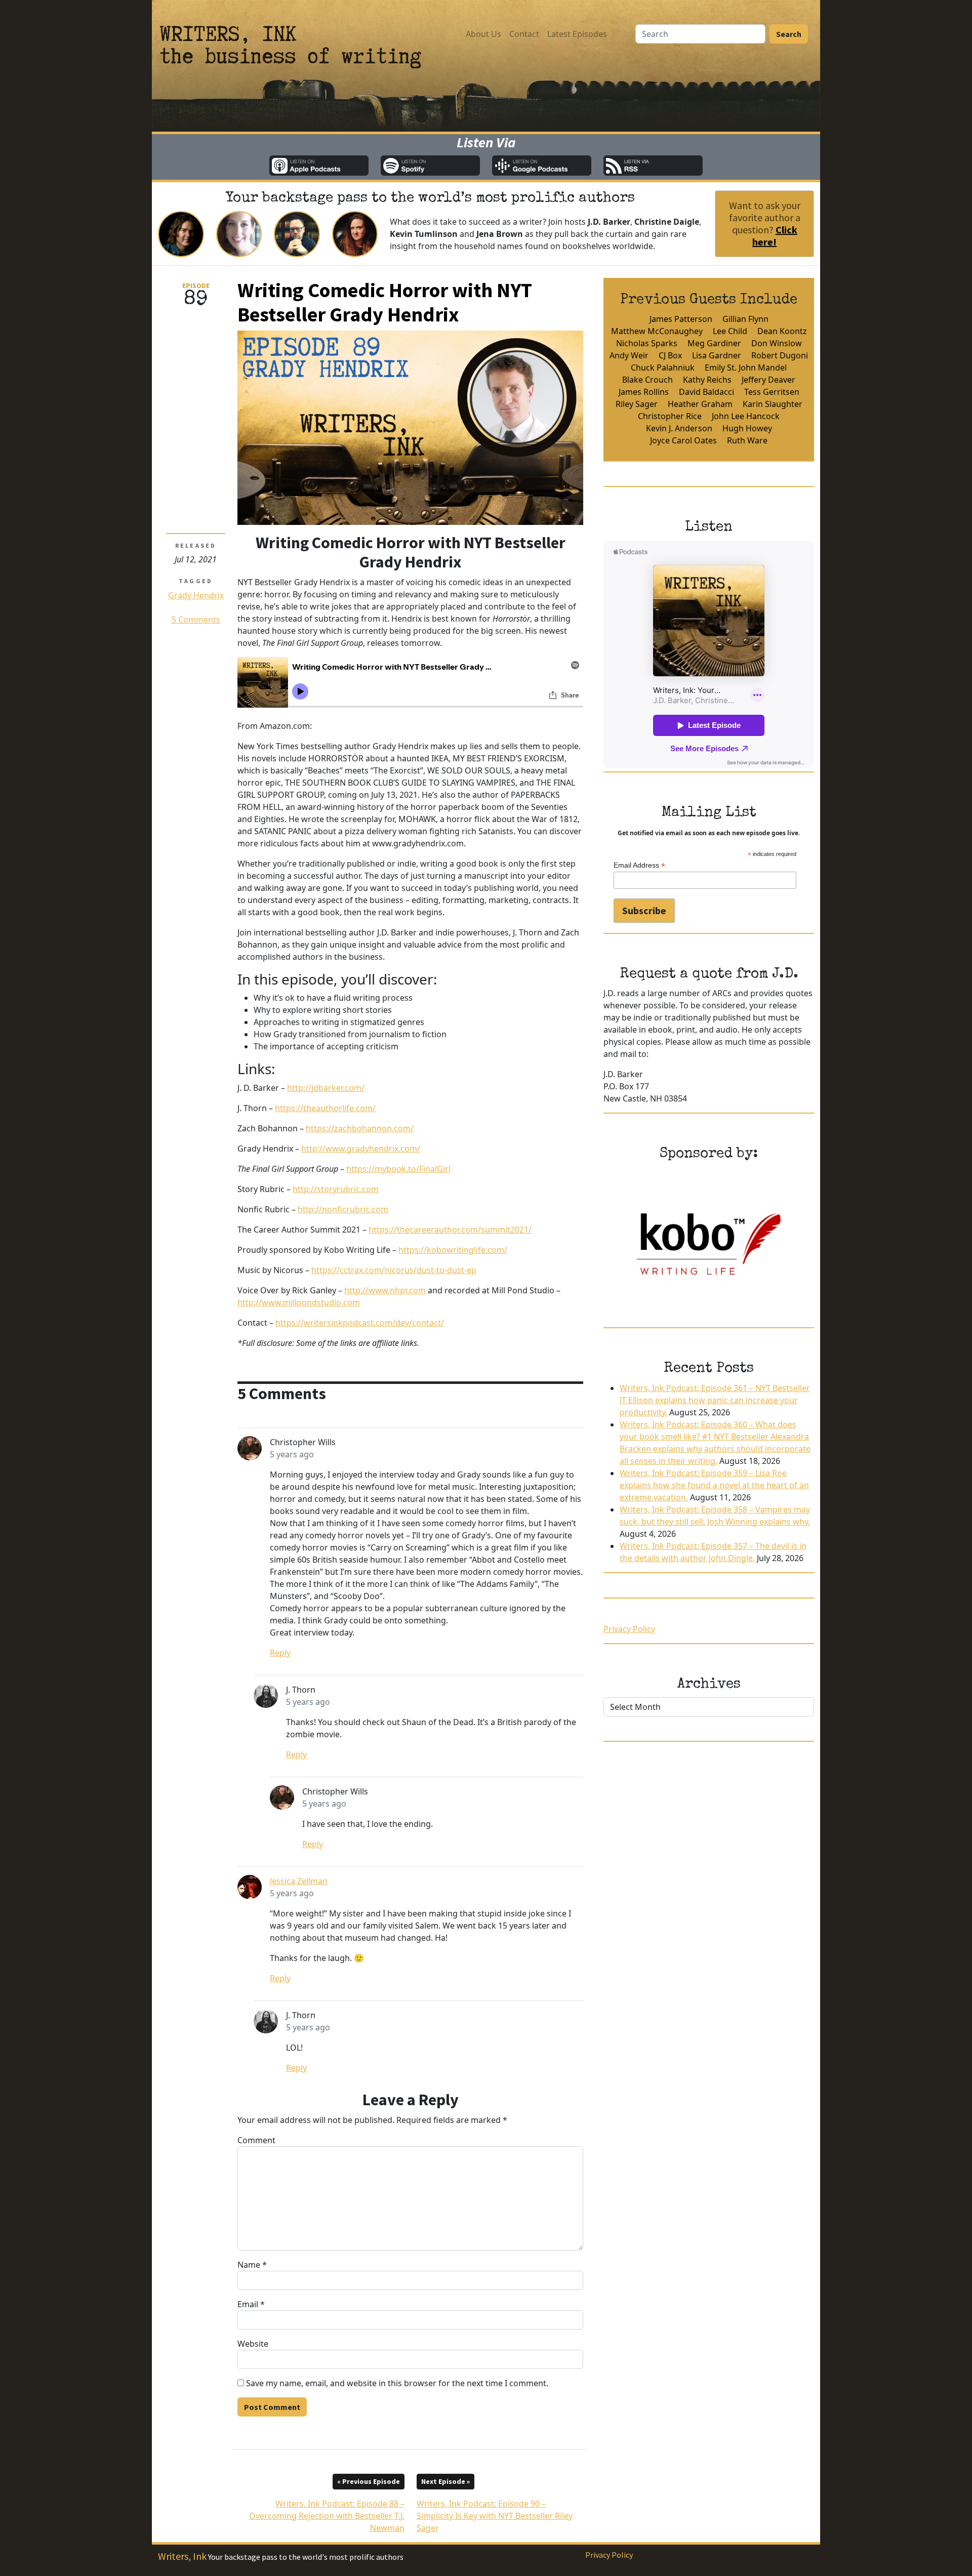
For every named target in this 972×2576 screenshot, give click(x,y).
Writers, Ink (182, 2556)
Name (252, 2265)
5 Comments (196, 620)
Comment (256, 2140)
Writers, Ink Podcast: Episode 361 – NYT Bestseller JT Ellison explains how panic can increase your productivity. (715, 1400)
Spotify (430, 166)
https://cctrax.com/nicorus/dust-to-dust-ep (394, 1270)
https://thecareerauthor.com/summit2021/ (450, 1230)
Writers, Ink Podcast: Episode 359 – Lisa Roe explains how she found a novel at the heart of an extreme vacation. (714, 1485)
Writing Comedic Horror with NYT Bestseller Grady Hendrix (385, 302)
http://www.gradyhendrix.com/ (361, 1149)
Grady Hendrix (196, 595)
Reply (280, 1653)
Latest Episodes (577, 34)
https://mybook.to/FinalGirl (398, 1169)
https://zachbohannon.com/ (360, 1128)
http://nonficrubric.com (343, 1209)
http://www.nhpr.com (385, 1290)
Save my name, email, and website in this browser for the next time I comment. (397, 2383)
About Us (483, 34)
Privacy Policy (629, 1629)
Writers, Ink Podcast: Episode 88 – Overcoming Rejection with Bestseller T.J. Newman (327, 2506)
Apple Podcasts (319, 166)
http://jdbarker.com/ (326, 1088)
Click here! (775, 236)
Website (253, 2344)
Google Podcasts (542, 166)
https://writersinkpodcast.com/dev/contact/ (360, 1323)
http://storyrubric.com (336, 1189)
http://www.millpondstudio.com (299, 1302)
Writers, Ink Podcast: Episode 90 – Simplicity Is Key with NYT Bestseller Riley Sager (495, 2506)
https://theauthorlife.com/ (325, 1108)
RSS (653, 166)
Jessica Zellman (299, 1881)
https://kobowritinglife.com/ (453, 1250)
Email (251, 2304)
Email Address (639, 865)
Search (789, 34)
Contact (524, 34)
